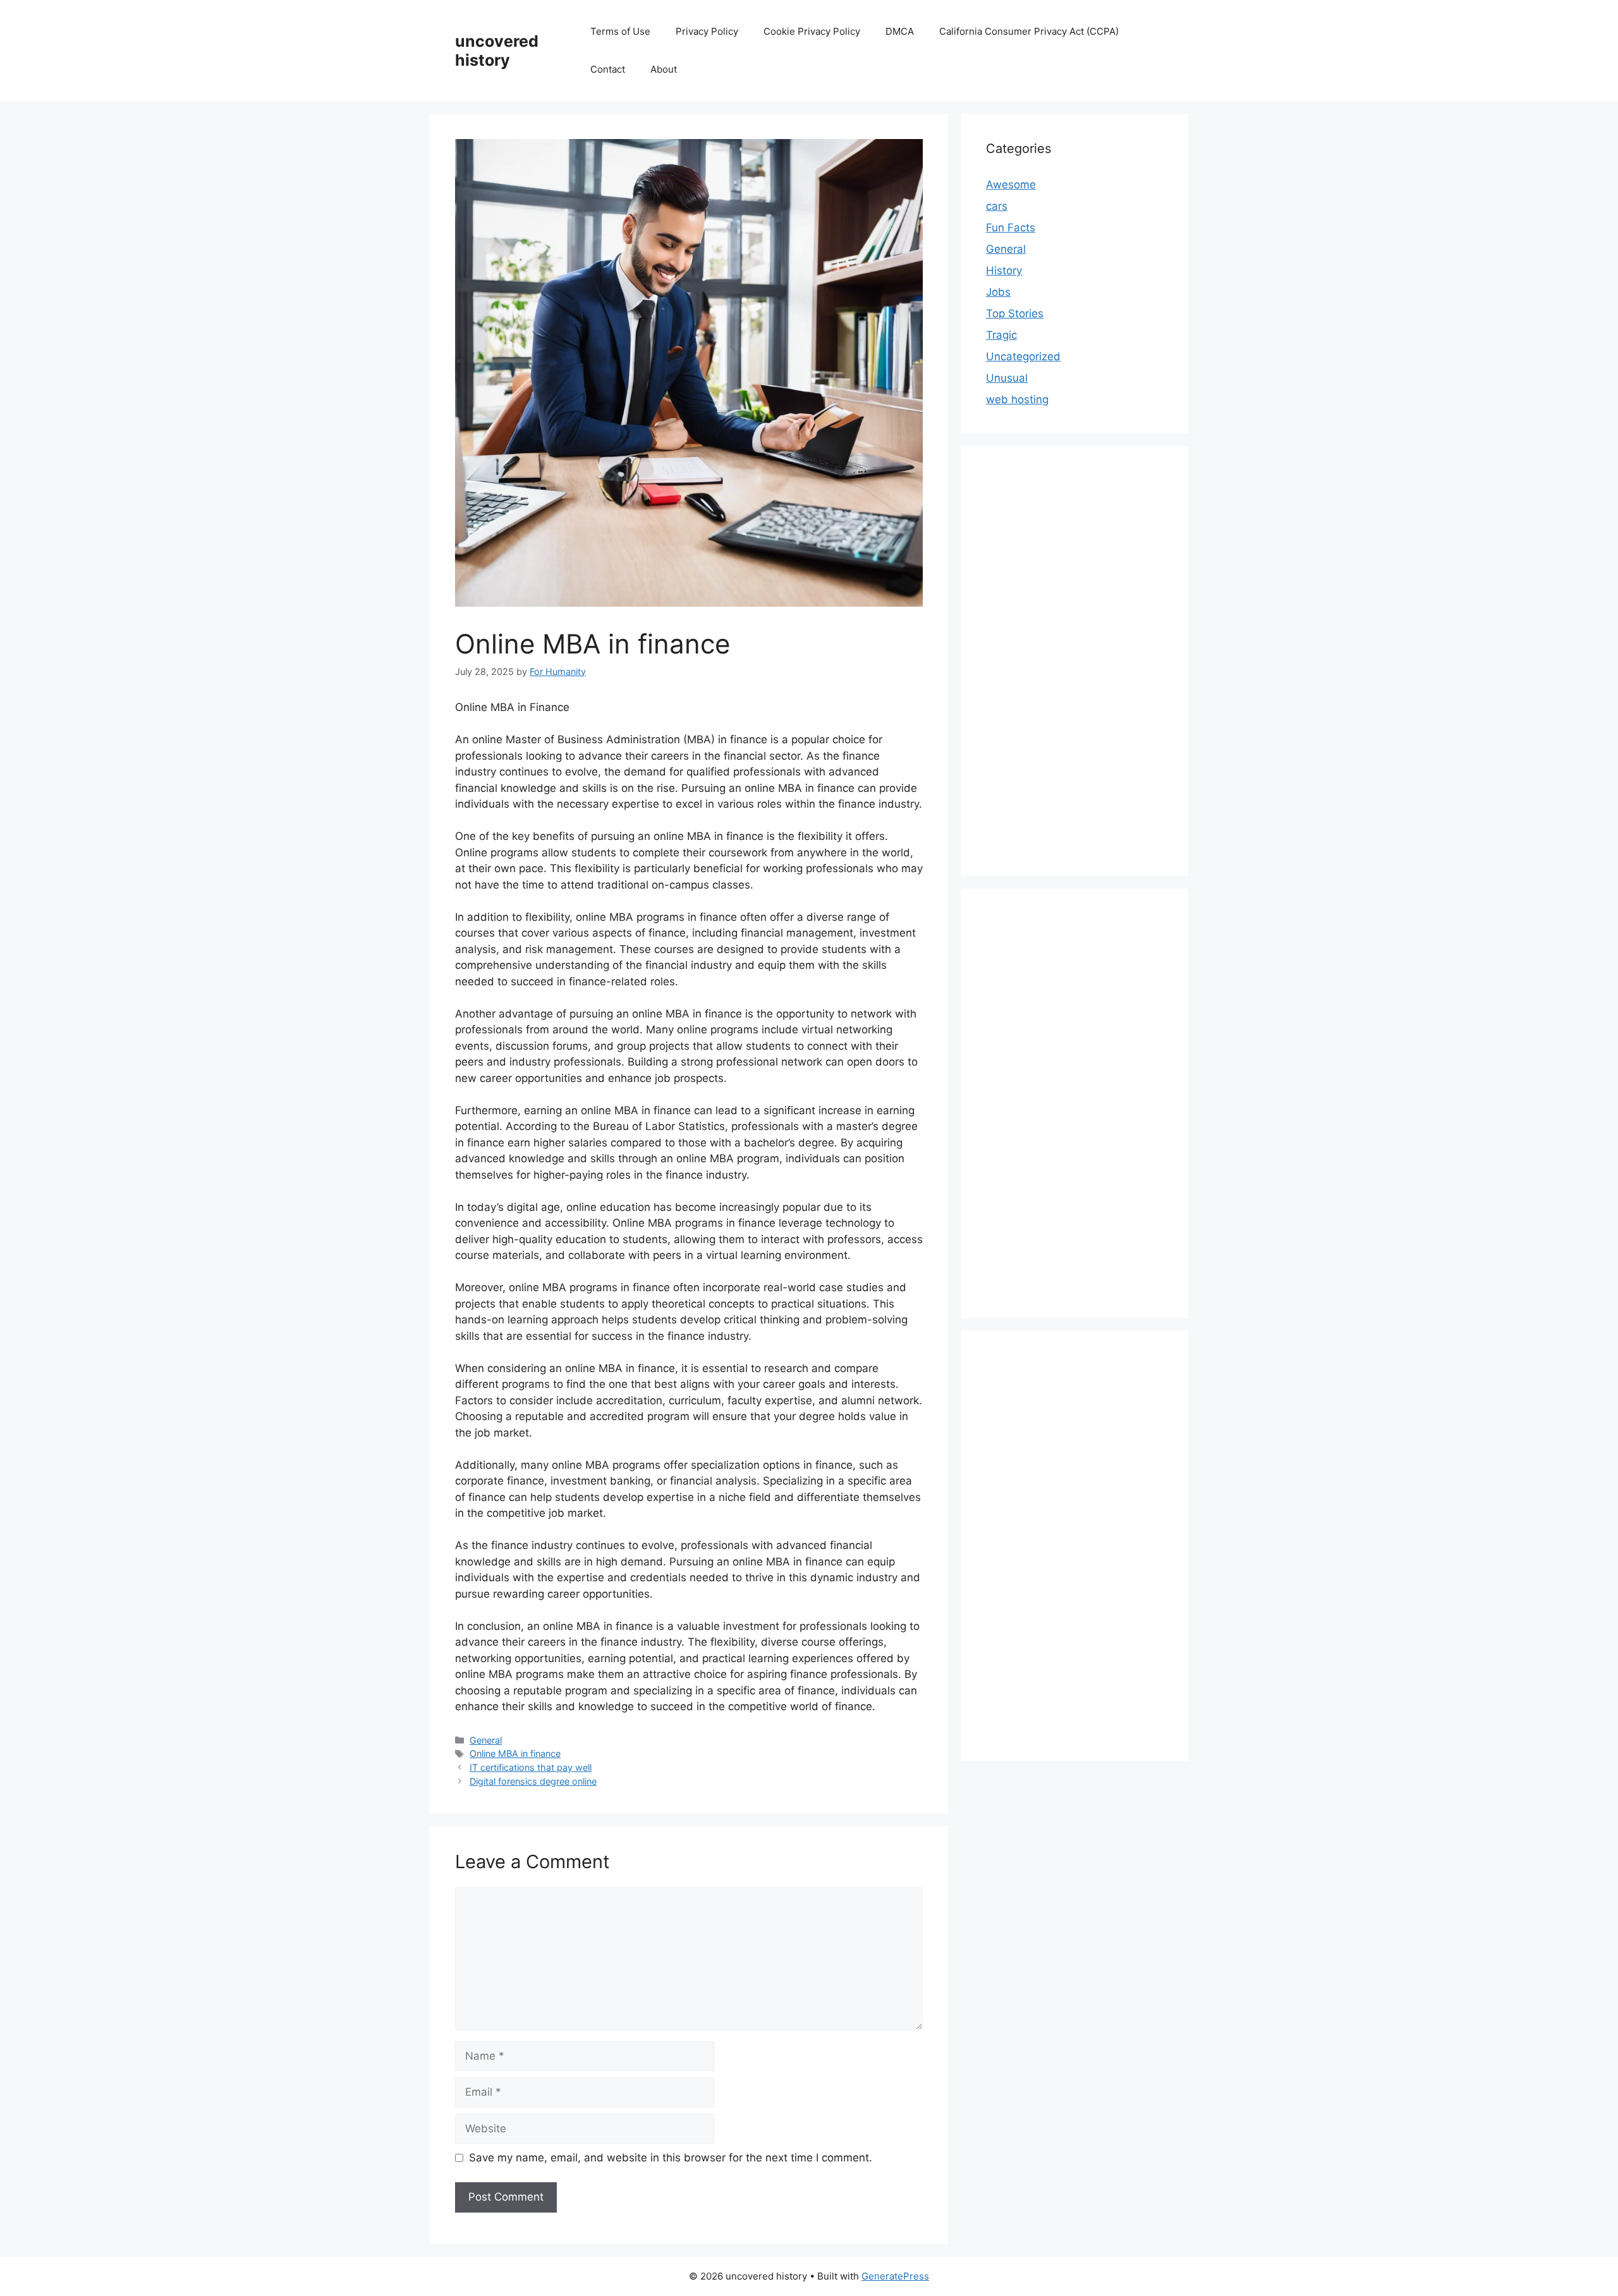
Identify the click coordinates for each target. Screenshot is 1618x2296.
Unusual (1007, 378)
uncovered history (497, 51)
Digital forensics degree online (533, 1781)
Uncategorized (1023, 356)
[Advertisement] (1074, 661)
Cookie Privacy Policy (812, 31)
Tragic (1001, 335)
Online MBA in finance (515, 1753)
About (664, 69)
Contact (608, 69)
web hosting (1017, 399)
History (1004, 270)
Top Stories (1015, 313)
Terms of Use (620, 31)
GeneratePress (895, 2276)
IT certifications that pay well (531, 1767)
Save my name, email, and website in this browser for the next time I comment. (671, 2158)
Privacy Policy (707, 31)
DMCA (900, 31)
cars (997, 206)
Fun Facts (1011, 228)
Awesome (1011, 185)
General (486, 1740)
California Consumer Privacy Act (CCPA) (1029, 31)
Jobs (998, 292)
